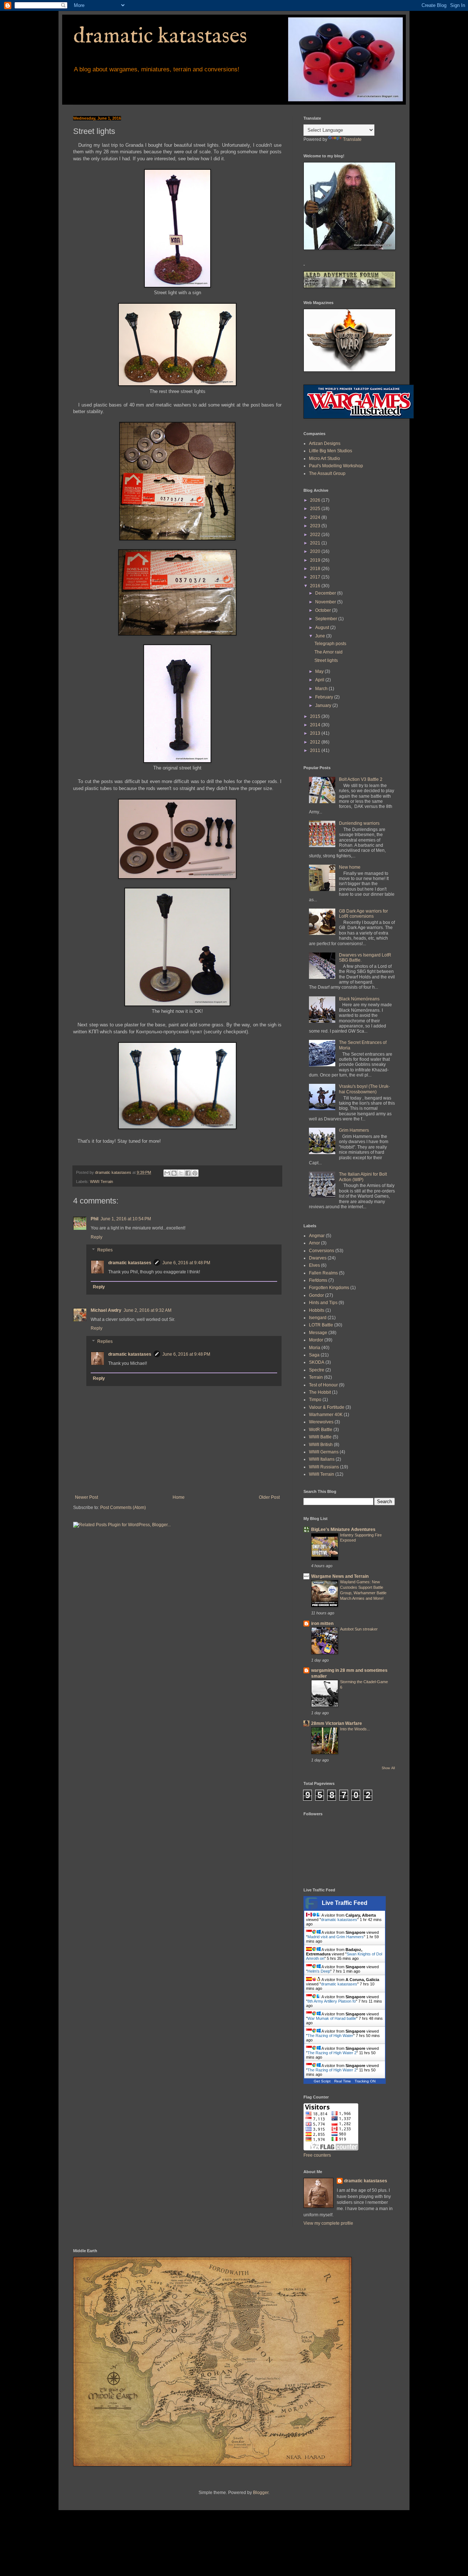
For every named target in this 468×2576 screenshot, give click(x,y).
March (322, 689)
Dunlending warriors (359, 823)
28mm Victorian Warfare (337, 1723)
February (325, 697)
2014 (316, 725)
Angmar (317, 1236)
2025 (316, 509)
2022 (316, 535)
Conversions (322, 1251)
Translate (352, 139)
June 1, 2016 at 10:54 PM (126, 1219)
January (324, 705)
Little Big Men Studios (331, 451)
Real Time (343, 2081)
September (327, 619)
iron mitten (322, 1624)
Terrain (316, 1377)
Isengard (318, 1318)
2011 (316, 750)
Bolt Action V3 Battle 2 (361, 779)
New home (350, 867)
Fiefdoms (318, 1280)
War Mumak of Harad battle (332, 2018)
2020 (316, 551)
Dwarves (318, 1258)
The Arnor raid (329, 652)
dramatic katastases (160, 37)
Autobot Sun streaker (359, 1629)
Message (318, 1333)
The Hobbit (320, 1392)
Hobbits (317, 1310)
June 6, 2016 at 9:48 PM (186, 1263)
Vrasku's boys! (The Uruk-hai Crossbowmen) (364, 1089)
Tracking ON (365, 2081)
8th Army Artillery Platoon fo (332, 2001)
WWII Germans (324, 1452)
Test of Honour (323, 1385)
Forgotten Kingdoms (329, 1288)
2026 (316, 500)
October (324, 610)
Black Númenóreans (359, 999)
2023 (316, 526)
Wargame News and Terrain (340, 1576)
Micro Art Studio (324, 458)
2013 (316, 733)
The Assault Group (327, 473)
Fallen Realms (323, 1273)
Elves (314, 1265)
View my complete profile (328, 2223)
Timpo (315, 1400)
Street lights (326, 660)
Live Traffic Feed (345, 1903)
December (326, 593)
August (323, 628)
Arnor (314, 1243)
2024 (316, 517)
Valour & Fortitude (327, 1407)
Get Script (322, 2081)
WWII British (321, 1445)
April (320, 680)
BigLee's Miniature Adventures (343, 1529)
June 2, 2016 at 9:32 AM (148, 1310)
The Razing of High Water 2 (332, 2053)
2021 (316, 543)
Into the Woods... (355, 1729)
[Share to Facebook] (188, 1173)
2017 (316, 577)
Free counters (317, 2155)
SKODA (317, 1362)
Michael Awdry (106, 1310)
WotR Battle (321, 1430)
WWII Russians (324, 1467)
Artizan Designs (325, 443)
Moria (315, 1348)
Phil (95, 1219)
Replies (105, 1250)
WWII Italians (322, 1459)
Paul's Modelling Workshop (336, 466)
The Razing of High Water (330, 2036)
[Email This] (167, 1173)
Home (179, 1497)
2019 (316, 560)
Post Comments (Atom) (123, 1508)
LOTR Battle (321, 1325)
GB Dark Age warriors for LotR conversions (363, 914)
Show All (388, 1768)
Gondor (316, 1295)
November (326, 602)
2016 (316, 586)
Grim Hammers (354, 1130)
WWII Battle (320, 1437)
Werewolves (321, 1422)
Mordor (316, 1340)
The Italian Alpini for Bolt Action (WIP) (363, 1177)
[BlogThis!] (174, 1173)
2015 (316, 716)
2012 (316, 742)
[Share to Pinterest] (195, 1173)
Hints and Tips (323, 1303)
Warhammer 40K (326, 1415)
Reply (97, 1237)
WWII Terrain (101, 1182)
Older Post (269, 1497)
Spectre (317, 1370)
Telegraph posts (330, 644)
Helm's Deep (319, 1971)
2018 (316, 569)
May (320, 671)
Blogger (261, 2493)
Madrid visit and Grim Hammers (336, 1937)
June (321, 636)
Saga (314, 1355)
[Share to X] (181, 1173)
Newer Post (86, 1497)
